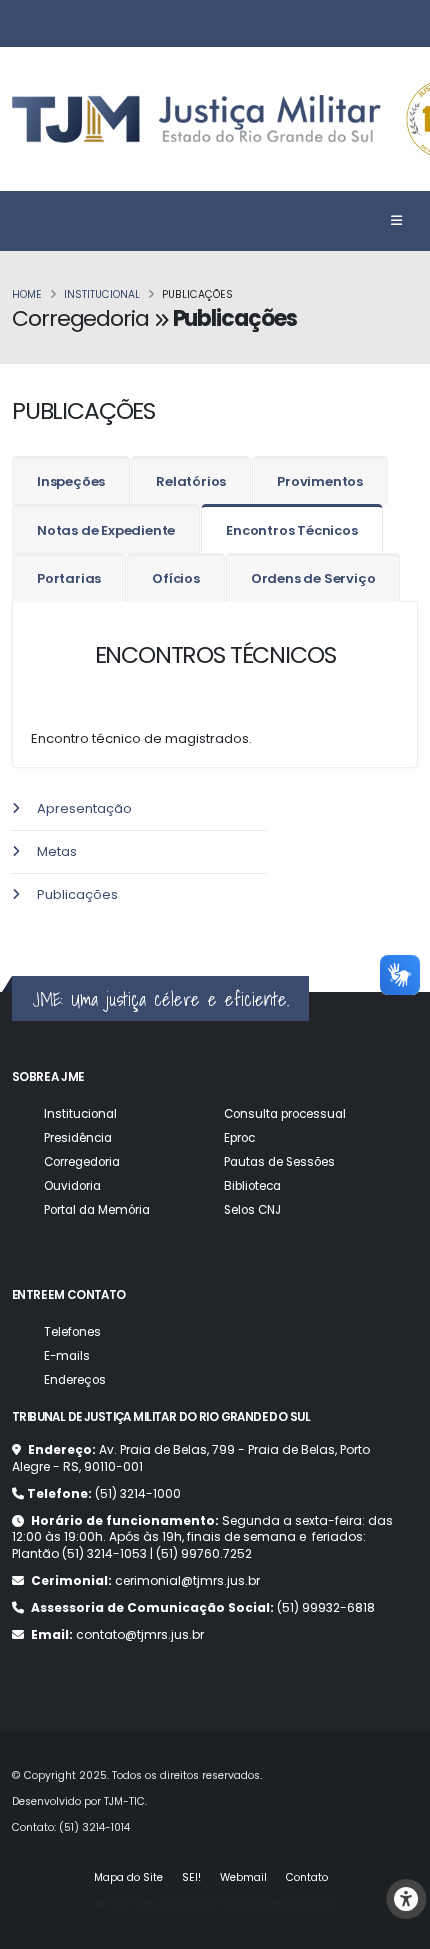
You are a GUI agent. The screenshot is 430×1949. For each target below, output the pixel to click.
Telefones (72, 1332)
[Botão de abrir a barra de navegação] (396, 221)
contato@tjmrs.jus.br (140, 1634)
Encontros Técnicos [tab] (291, 530)
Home (27, 294)
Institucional (102, 294)
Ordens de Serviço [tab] (313, 578)
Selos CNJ (252, 1210)
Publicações (77, 894)
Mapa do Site (128, 1877)
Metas (57, 851)
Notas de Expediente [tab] (106, 530)
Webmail (243, 1877)
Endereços (75, 1380)
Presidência (78, 1138)
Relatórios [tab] (191, 481)
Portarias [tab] (69, 578)
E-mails (67, 1356)
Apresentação (84, 808)
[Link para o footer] (1, 928)
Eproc (239, 1138)
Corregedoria (82, 1162)
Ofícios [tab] (176, 578)
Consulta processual (285, 1114)
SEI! (191, 1877)
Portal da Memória (97, 1210)
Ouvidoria (72, 1186)
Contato (307, 1877)
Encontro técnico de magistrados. (140, 738)
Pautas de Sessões (279, 1162)
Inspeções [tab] (71, 481)
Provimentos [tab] (320, 481)
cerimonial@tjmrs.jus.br (187, 1580)
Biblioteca (252, 1186)
